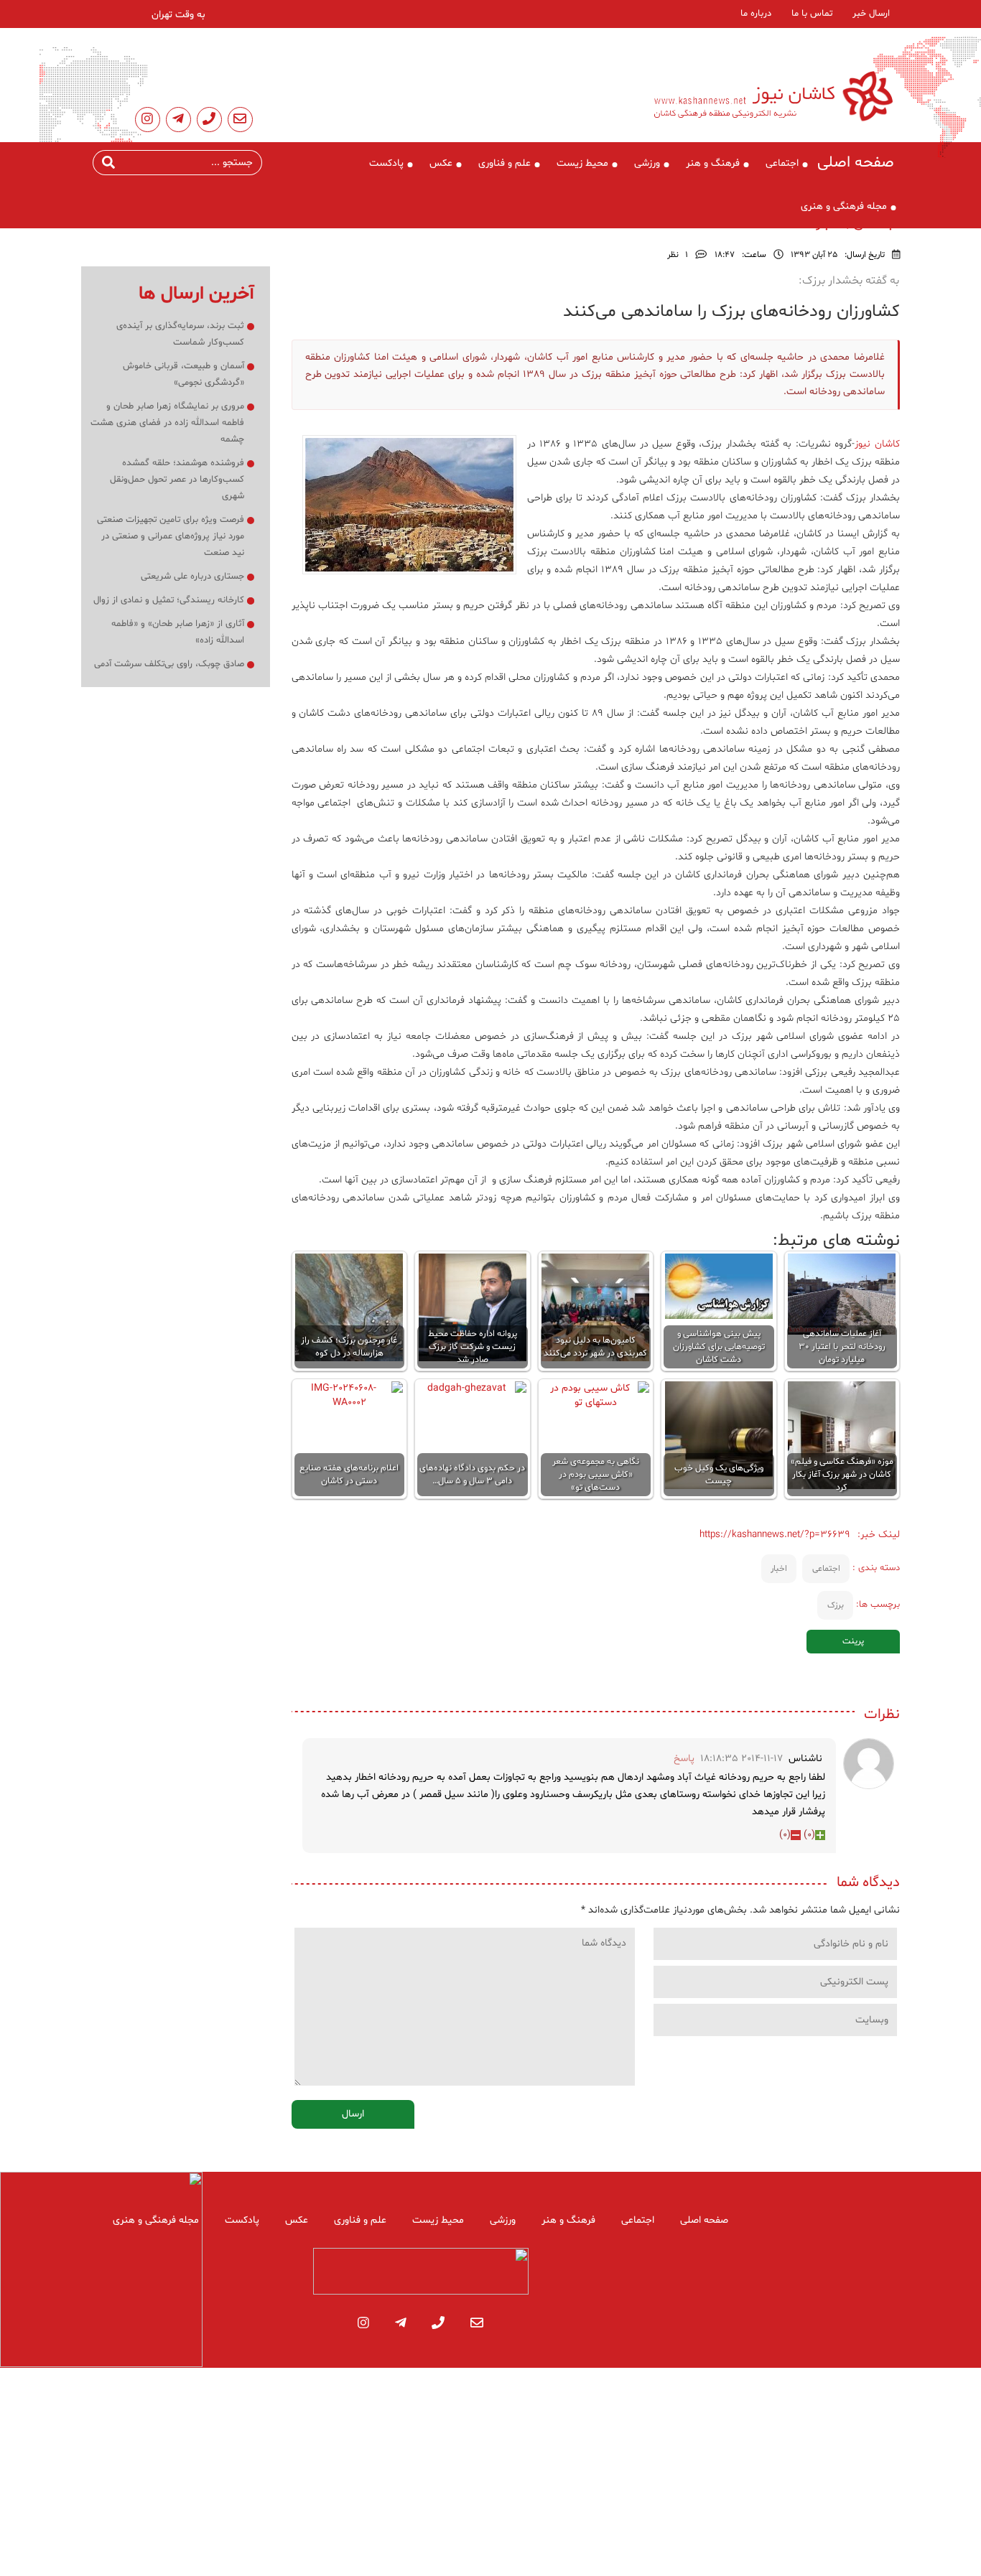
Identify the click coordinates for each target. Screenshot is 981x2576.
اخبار (779, 1569)
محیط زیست (582, 163)
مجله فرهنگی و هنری (844, 206)
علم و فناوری (505, 163)
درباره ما (756, 14)
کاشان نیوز (877, 444)
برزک (836, 1605)
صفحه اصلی (856, 163)
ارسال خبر (871, 14)
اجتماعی (782, 163)
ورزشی (647, 163)
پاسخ (684, 1759)
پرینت (853, 1641)
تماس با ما (812, 14)
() (809, 1835)
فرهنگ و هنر (713, 163)
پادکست (386, 163)
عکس (441, 163)
